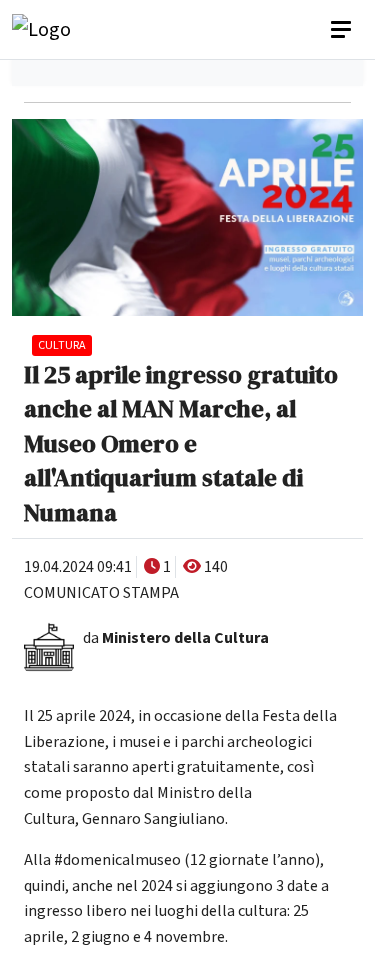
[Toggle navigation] (343, 30)
